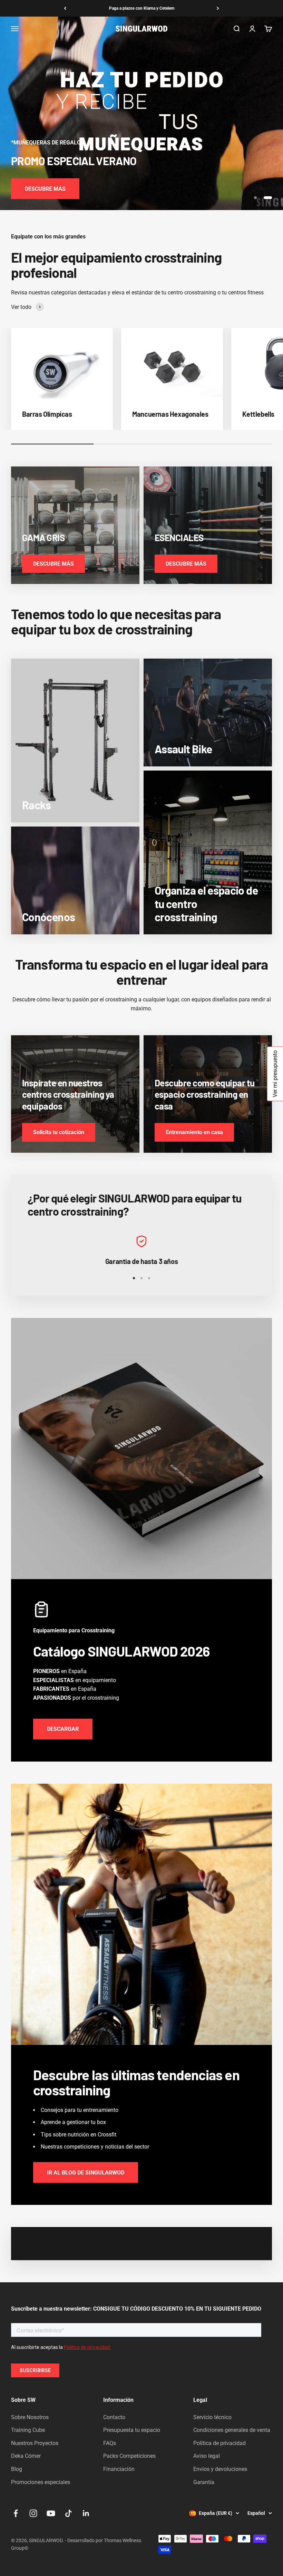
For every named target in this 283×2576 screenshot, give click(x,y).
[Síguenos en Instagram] (33, 2513)
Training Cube (28, 2430)
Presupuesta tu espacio (132, 2430)
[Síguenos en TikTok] (69, 2513)
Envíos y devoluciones (220, 2469)
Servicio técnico (212, 2417)
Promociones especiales (41, 2482)
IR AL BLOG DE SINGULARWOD (86, 2173)
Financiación (119, 2469)
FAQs (110, 2443)
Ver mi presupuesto (275, 1074)
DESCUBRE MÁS (45, 189)
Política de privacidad (219, 2443)
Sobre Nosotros (30, 2417)
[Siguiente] (218, 8)
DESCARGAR (63, 1729)
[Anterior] (65, 8)
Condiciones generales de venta (232, 2430)
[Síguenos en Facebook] (16, 2513)
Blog (17, 2469)
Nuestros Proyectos (35, 2443)
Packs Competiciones (129, 2456)
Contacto (114, 2417)
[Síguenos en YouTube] (51, 2513)
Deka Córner (26, 2456)
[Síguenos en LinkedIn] (86, 2513)
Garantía (204, 2482)
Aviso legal (207, 2456)
